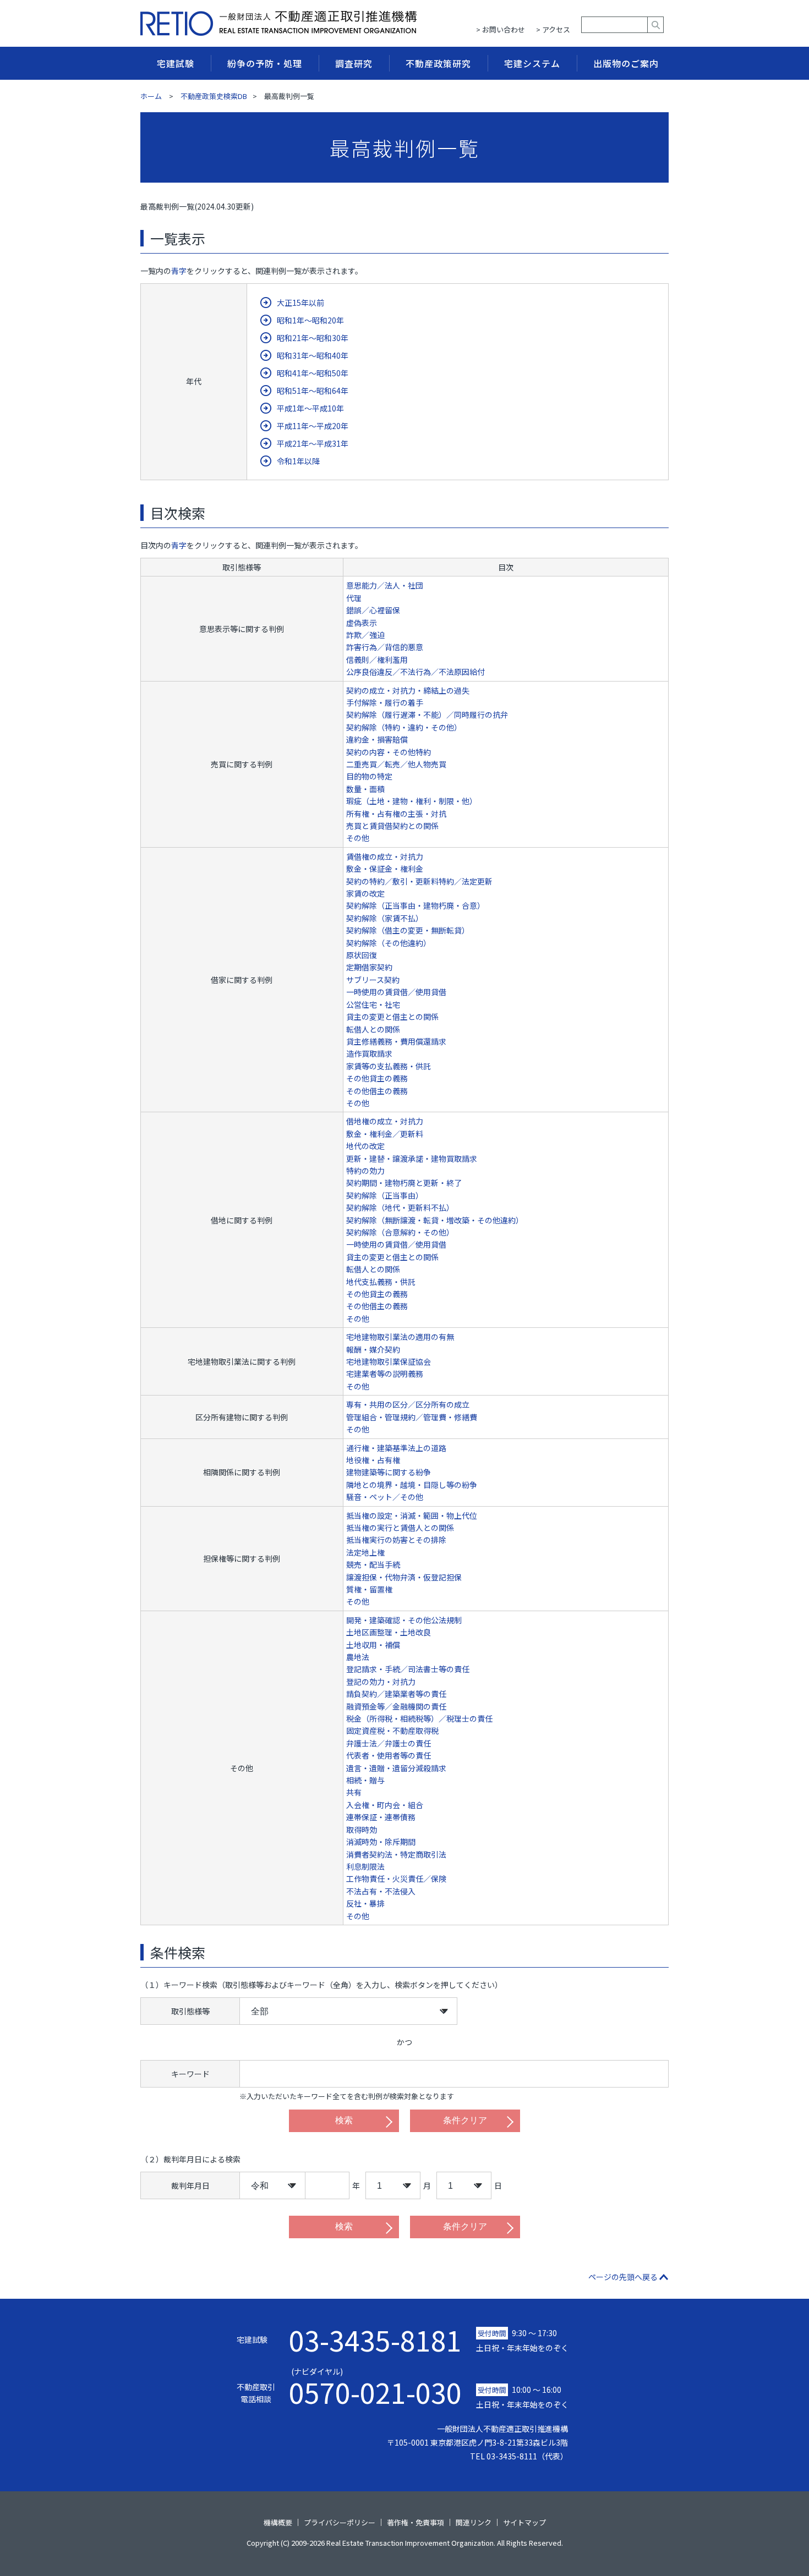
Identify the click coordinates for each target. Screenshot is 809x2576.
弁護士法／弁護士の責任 (389, 1743)
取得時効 (362, 1830)
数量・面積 (365, 789)
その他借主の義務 (377, 1091)
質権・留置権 (369, 1589)
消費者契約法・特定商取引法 (396, 1854)
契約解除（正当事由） (385, 1195)
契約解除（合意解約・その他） (400, 1232)
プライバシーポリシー (340, 2522)
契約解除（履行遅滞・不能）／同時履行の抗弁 (427, 715)
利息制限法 (365, 1866)
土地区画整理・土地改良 (389, 1632)
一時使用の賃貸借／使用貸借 (396, 992)
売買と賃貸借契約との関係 (392, 826)
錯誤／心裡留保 (373, 610)
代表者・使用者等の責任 (389, 1755)
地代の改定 (365, 1146)
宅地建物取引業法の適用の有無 (400, 1337)
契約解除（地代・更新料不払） (400, 1207)
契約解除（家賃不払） (385, 918)
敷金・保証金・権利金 (385, 869)
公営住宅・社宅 (373, 1004)
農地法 (358, 1657)
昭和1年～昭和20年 (310, 320)
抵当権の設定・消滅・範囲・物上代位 (412, 1515)
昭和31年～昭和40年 (313, 355)
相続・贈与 (365, 1780)
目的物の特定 (369, 776)
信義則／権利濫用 (377, 660)
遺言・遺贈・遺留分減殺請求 (396, 1768)
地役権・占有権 (373, 1460)
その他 (358, 838)
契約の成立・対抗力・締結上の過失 (408, 690)
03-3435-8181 (375, 2339)
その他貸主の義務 (377, 1078)
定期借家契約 (369, 967)
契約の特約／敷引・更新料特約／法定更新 (419, 881)
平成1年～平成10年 (310, 408)
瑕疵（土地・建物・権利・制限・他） (412, 801)
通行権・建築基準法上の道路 (396, 1448)
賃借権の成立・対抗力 (385, 856)
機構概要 (278, 2522)
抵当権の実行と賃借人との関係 (400, 1528)
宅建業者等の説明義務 (385, 1374)
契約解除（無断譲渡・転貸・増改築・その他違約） (435, 1220)
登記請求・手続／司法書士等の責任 (408, 1669)
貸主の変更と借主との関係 (392, 1017)
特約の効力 (365, 1171)
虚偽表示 (362, 623)
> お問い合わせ (501, 29)
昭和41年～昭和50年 (313, 373)
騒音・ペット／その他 (385, 1497)
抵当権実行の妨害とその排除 (396, 1540)
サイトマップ (524, 2522)
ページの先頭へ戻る (623, 2277)
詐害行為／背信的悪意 (385, 647)
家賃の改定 (365, 893)
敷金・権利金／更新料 (385, 1134)
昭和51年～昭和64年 (313, 391)
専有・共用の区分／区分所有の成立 (408, 1404)
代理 (354, 598)
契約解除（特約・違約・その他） (404, 727)
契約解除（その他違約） (389, 943)
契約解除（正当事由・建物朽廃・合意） (416, 905)
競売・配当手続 (373, 1564)
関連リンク (474, 2522)
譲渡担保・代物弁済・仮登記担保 (404, 1577)
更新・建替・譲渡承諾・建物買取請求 (412, 1158)
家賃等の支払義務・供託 (389, 1066)
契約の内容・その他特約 (389, 752)
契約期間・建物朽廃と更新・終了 (404, 1183)
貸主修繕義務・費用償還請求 (396, 1041)
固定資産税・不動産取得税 (392, 1731)
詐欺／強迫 (365, 635)
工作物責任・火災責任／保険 (396, 1879)
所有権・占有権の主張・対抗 (396, 814)
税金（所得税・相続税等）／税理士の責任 (419, 1718)
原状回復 (362, 955)
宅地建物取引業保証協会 (389, 1361)
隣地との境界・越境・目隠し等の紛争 (412, 1485)
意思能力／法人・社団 (385, 585)
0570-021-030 (375, 2386)
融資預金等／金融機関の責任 (396, 1706)
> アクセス (553, 29)
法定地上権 (365, 1552)
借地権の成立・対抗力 (385, 1121)
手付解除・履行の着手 (385, 702)
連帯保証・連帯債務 (381, 1817)
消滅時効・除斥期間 (381, 1842)
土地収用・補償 (373, 1645)
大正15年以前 (300, 303)
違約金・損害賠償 (377, 739)
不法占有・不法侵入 (381, 1891)
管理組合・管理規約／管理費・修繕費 (412, 1417)
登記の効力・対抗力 (381, 1682)
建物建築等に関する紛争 (389, 1472)
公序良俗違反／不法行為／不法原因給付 (416, 672)
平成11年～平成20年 (313, 426)
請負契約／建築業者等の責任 (396, 1694)
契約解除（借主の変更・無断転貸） (408, 930)
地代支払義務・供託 (381, 1282)
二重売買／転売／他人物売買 (396, 764)
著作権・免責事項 (416, 2522)
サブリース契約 (373, 980)
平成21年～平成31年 (313, 443)
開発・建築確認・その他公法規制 (404, 1620)
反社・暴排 (365, 1903)
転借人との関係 (373, 1029)
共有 (354, 1792)
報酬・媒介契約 (373, 1349)
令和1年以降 (298, 461)
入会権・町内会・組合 (385, 1805)
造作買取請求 (369, 1053)
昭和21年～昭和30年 (313, 338)
